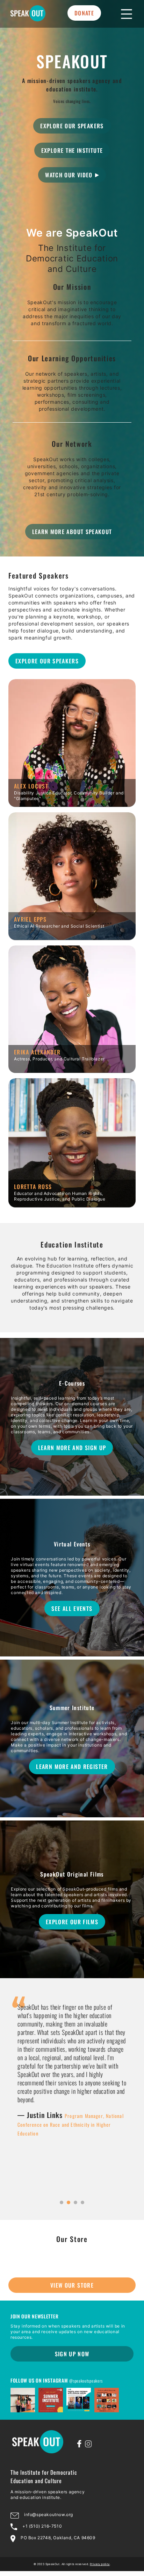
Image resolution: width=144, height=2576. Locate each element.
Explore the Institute (72, 150)
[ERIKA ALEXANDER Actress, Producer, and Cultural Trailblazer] (72, 1070)
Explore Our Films (72, 1922)
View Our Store (72, 2285)
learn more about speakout (72, 532)
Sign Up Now (72, 2354)
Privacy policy (100, 2564)
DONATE (84, 13)
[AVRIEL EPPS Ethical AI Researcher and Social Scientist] (72, 937)
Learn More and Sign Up (72, 1448)
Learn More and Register (72, 1767)
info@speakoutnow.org (49, 2514)
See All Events (72, 1608)
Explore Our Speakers (72, 126)
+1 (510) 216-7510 (42, 2526)
